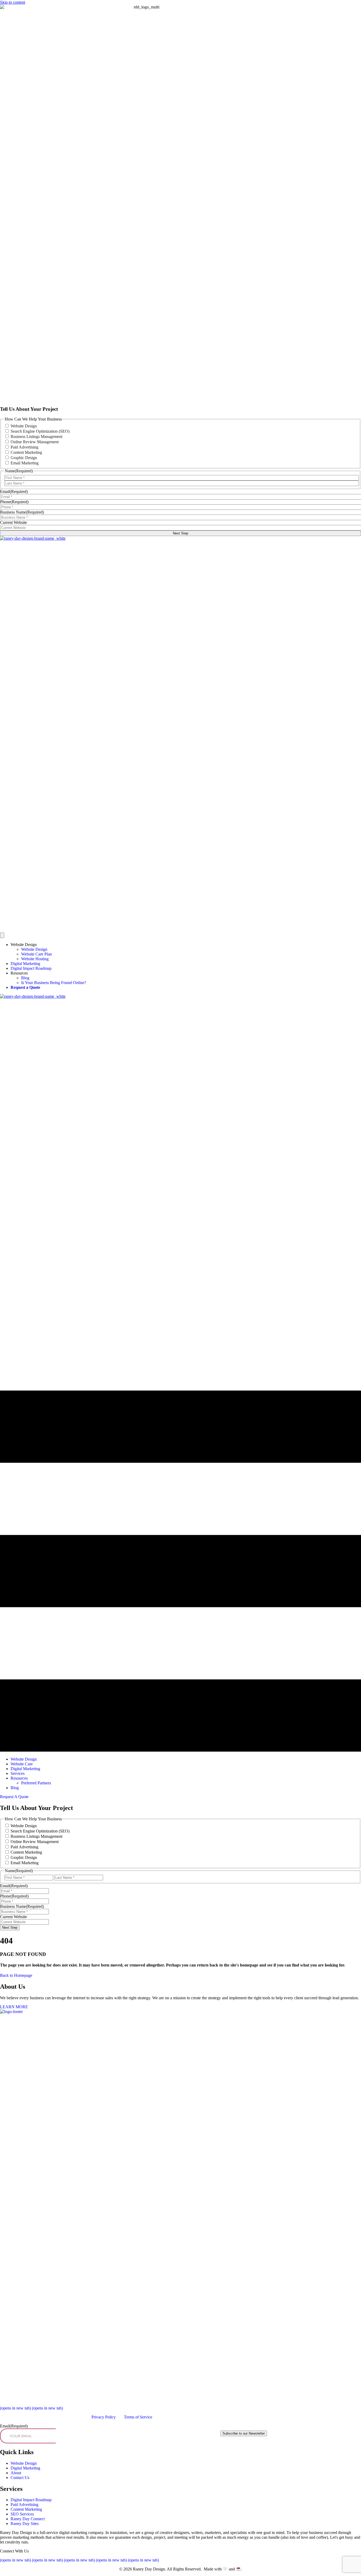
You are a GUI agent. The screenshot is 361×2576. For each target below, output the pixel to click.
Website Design (24, 426)
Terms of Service (138, 2417)
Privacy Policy (104, 2417)
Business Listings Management (36, 437)
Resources (19, 973)
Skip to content (13, 2)
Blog (25, 978)
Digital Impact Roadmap (31, 968)
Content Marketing (26, 452)
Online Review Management (35, 442)
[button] (14, 1797)
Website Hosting (35, 959)
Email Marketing (25, 463)
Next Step (181, 533)
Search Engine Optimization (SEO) (40, 431)
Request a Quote (25, 987)
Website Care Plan (36, 954)
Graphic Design (24, 458)
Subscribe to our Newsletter (244, 2433)
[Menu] (2, 935)
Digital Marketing (25, 964)
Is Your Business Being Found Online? (54, 983)
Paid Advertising (24, 447)
